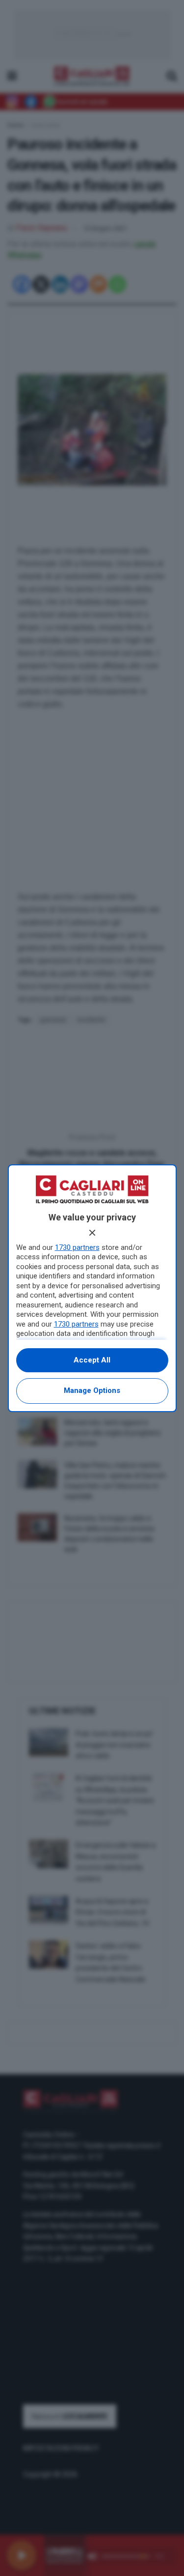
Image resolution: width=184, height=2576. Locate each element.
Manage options (92, 1390)
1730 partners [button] (77, 1247)
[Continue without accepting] (92, 1233)
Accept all (92, 1360)
